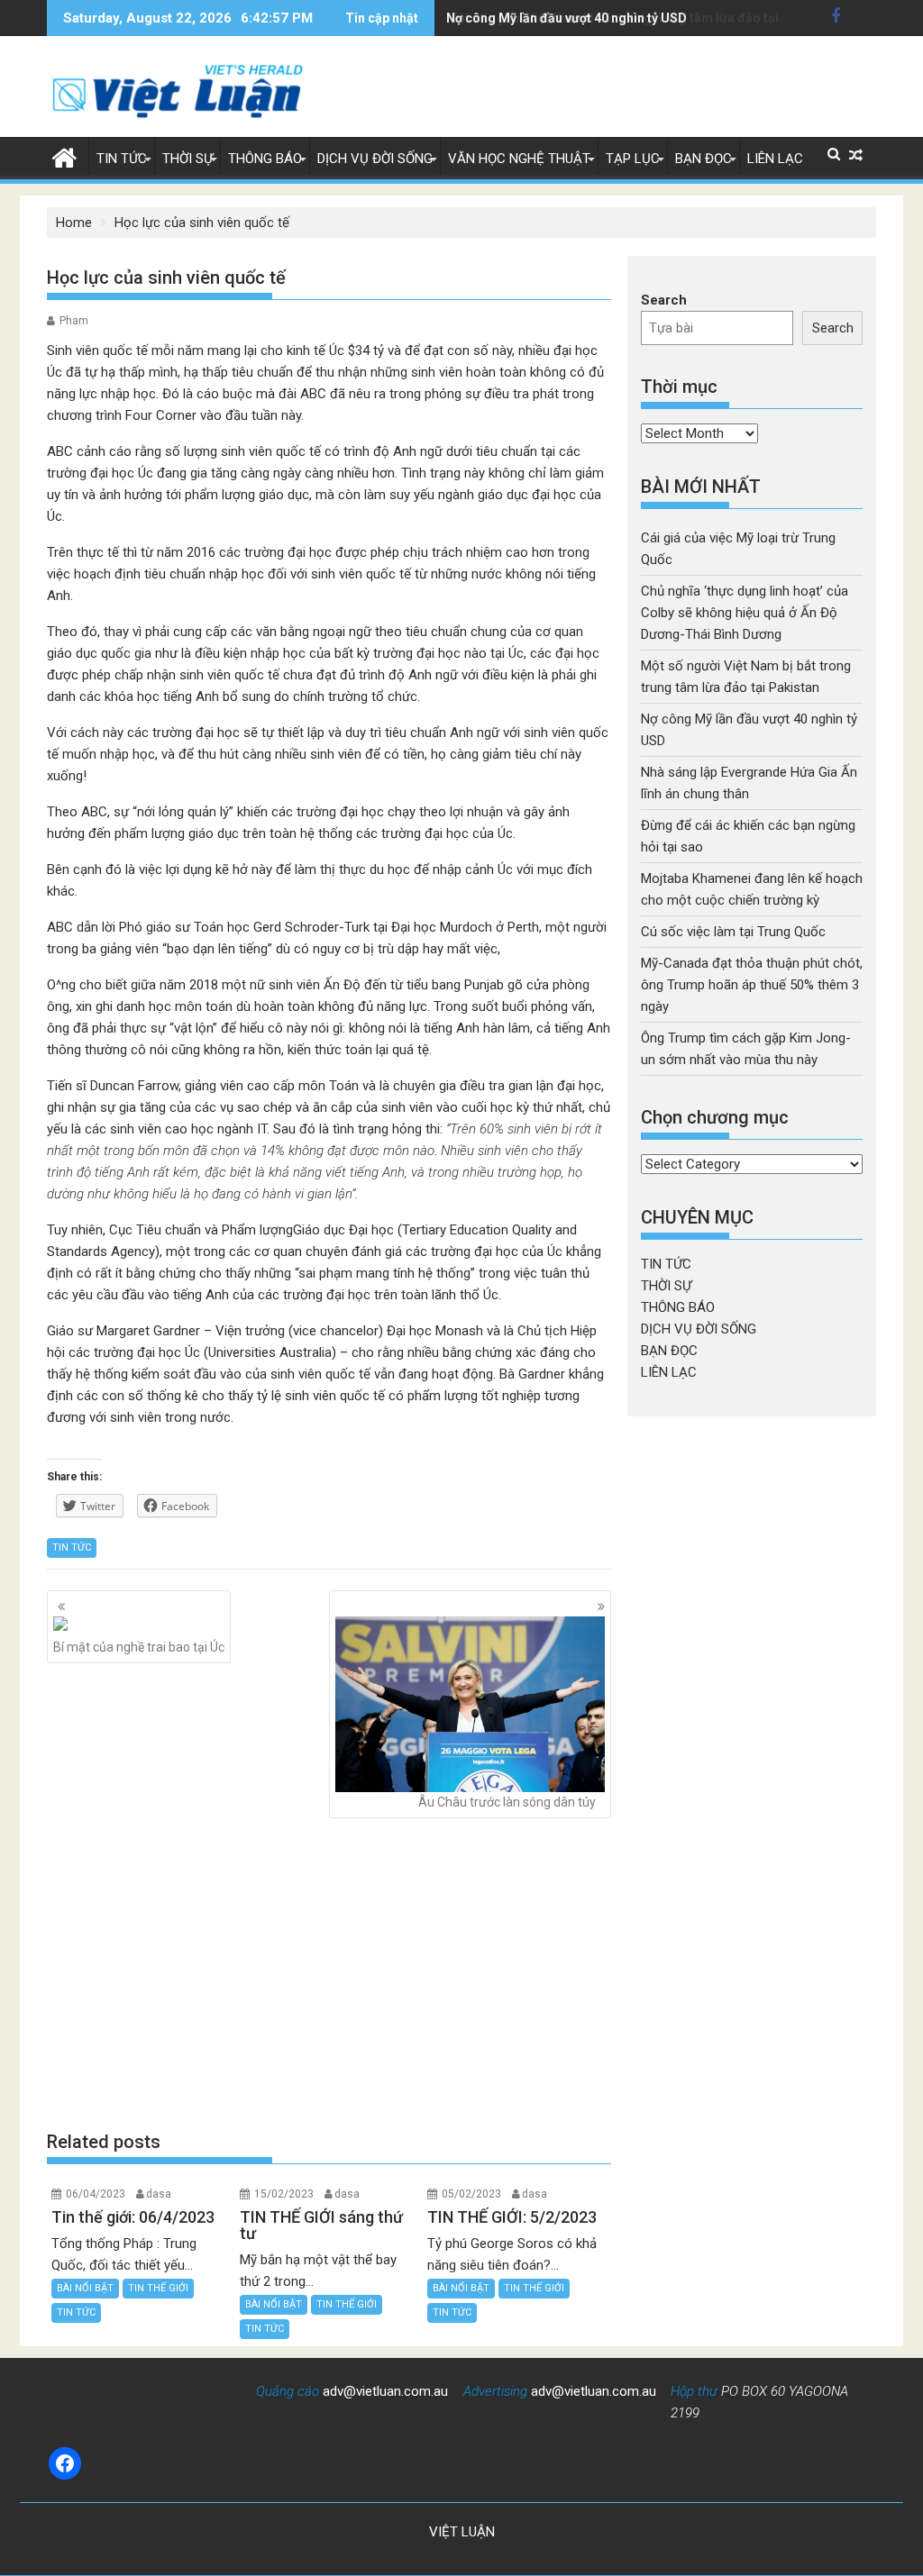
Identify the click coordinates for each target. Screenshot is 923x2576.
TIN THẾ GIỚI (158, 2288)
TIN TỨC (122, 159)
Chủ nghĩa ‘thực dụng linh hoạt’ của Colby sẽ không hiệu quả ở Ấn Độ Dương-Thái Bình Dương (745, 613)
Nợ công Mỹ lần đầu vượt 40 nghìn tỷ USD (567, 18)
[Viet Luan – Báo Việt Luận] (64, 156)
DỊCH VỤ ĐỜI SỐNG (375, 159)
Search (664, 300)
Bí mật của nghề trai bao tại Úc (139, 1647)
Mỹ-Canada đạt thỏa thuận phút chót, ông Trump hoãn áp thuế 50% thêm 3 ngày (752, 985)
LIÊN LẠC (775, 159)
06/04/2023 (96, 2194)
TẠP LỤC (633, 159)
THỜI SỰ (187, 159)
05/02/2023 (471, 2194)
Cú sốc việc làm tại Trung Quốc (733, 932)
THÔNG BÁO (265, 159)
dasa (159, 2194)
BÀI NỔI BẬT (85, 2288)
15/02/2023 (284, 2194)
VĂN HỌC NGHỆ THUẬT (519, 159)
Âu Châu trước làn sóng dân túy (507, 1802)
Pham (74, 321)
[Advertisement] (329, 1974)
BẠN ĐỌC (704, 159)
